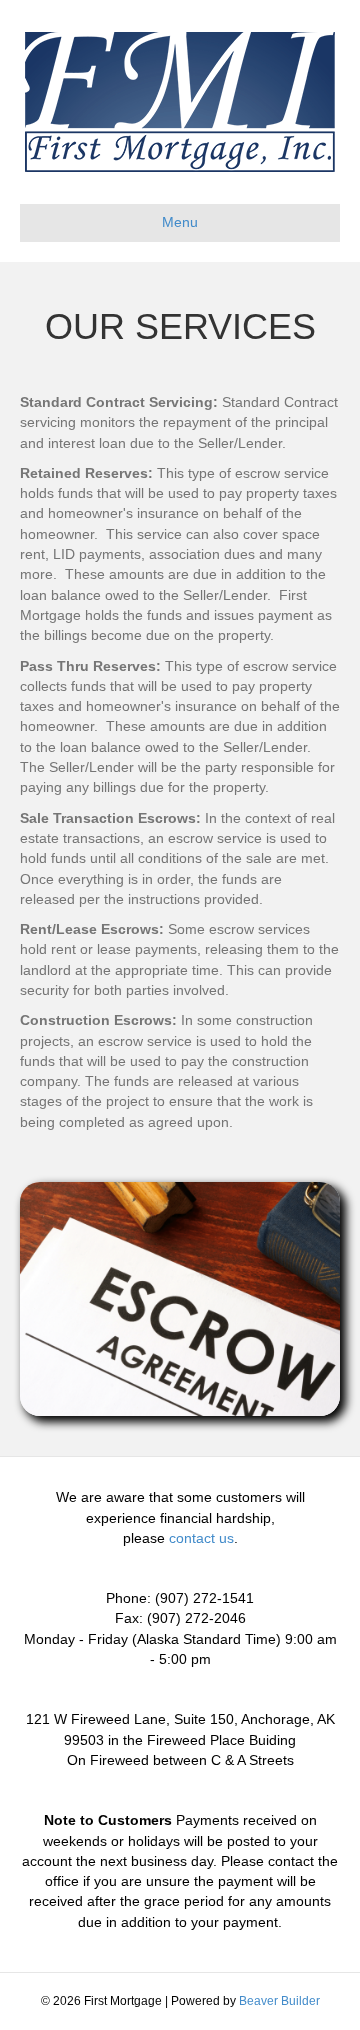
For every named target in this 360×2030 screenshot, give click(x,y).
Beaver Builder (279, 2001)
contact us (201, 1538)
